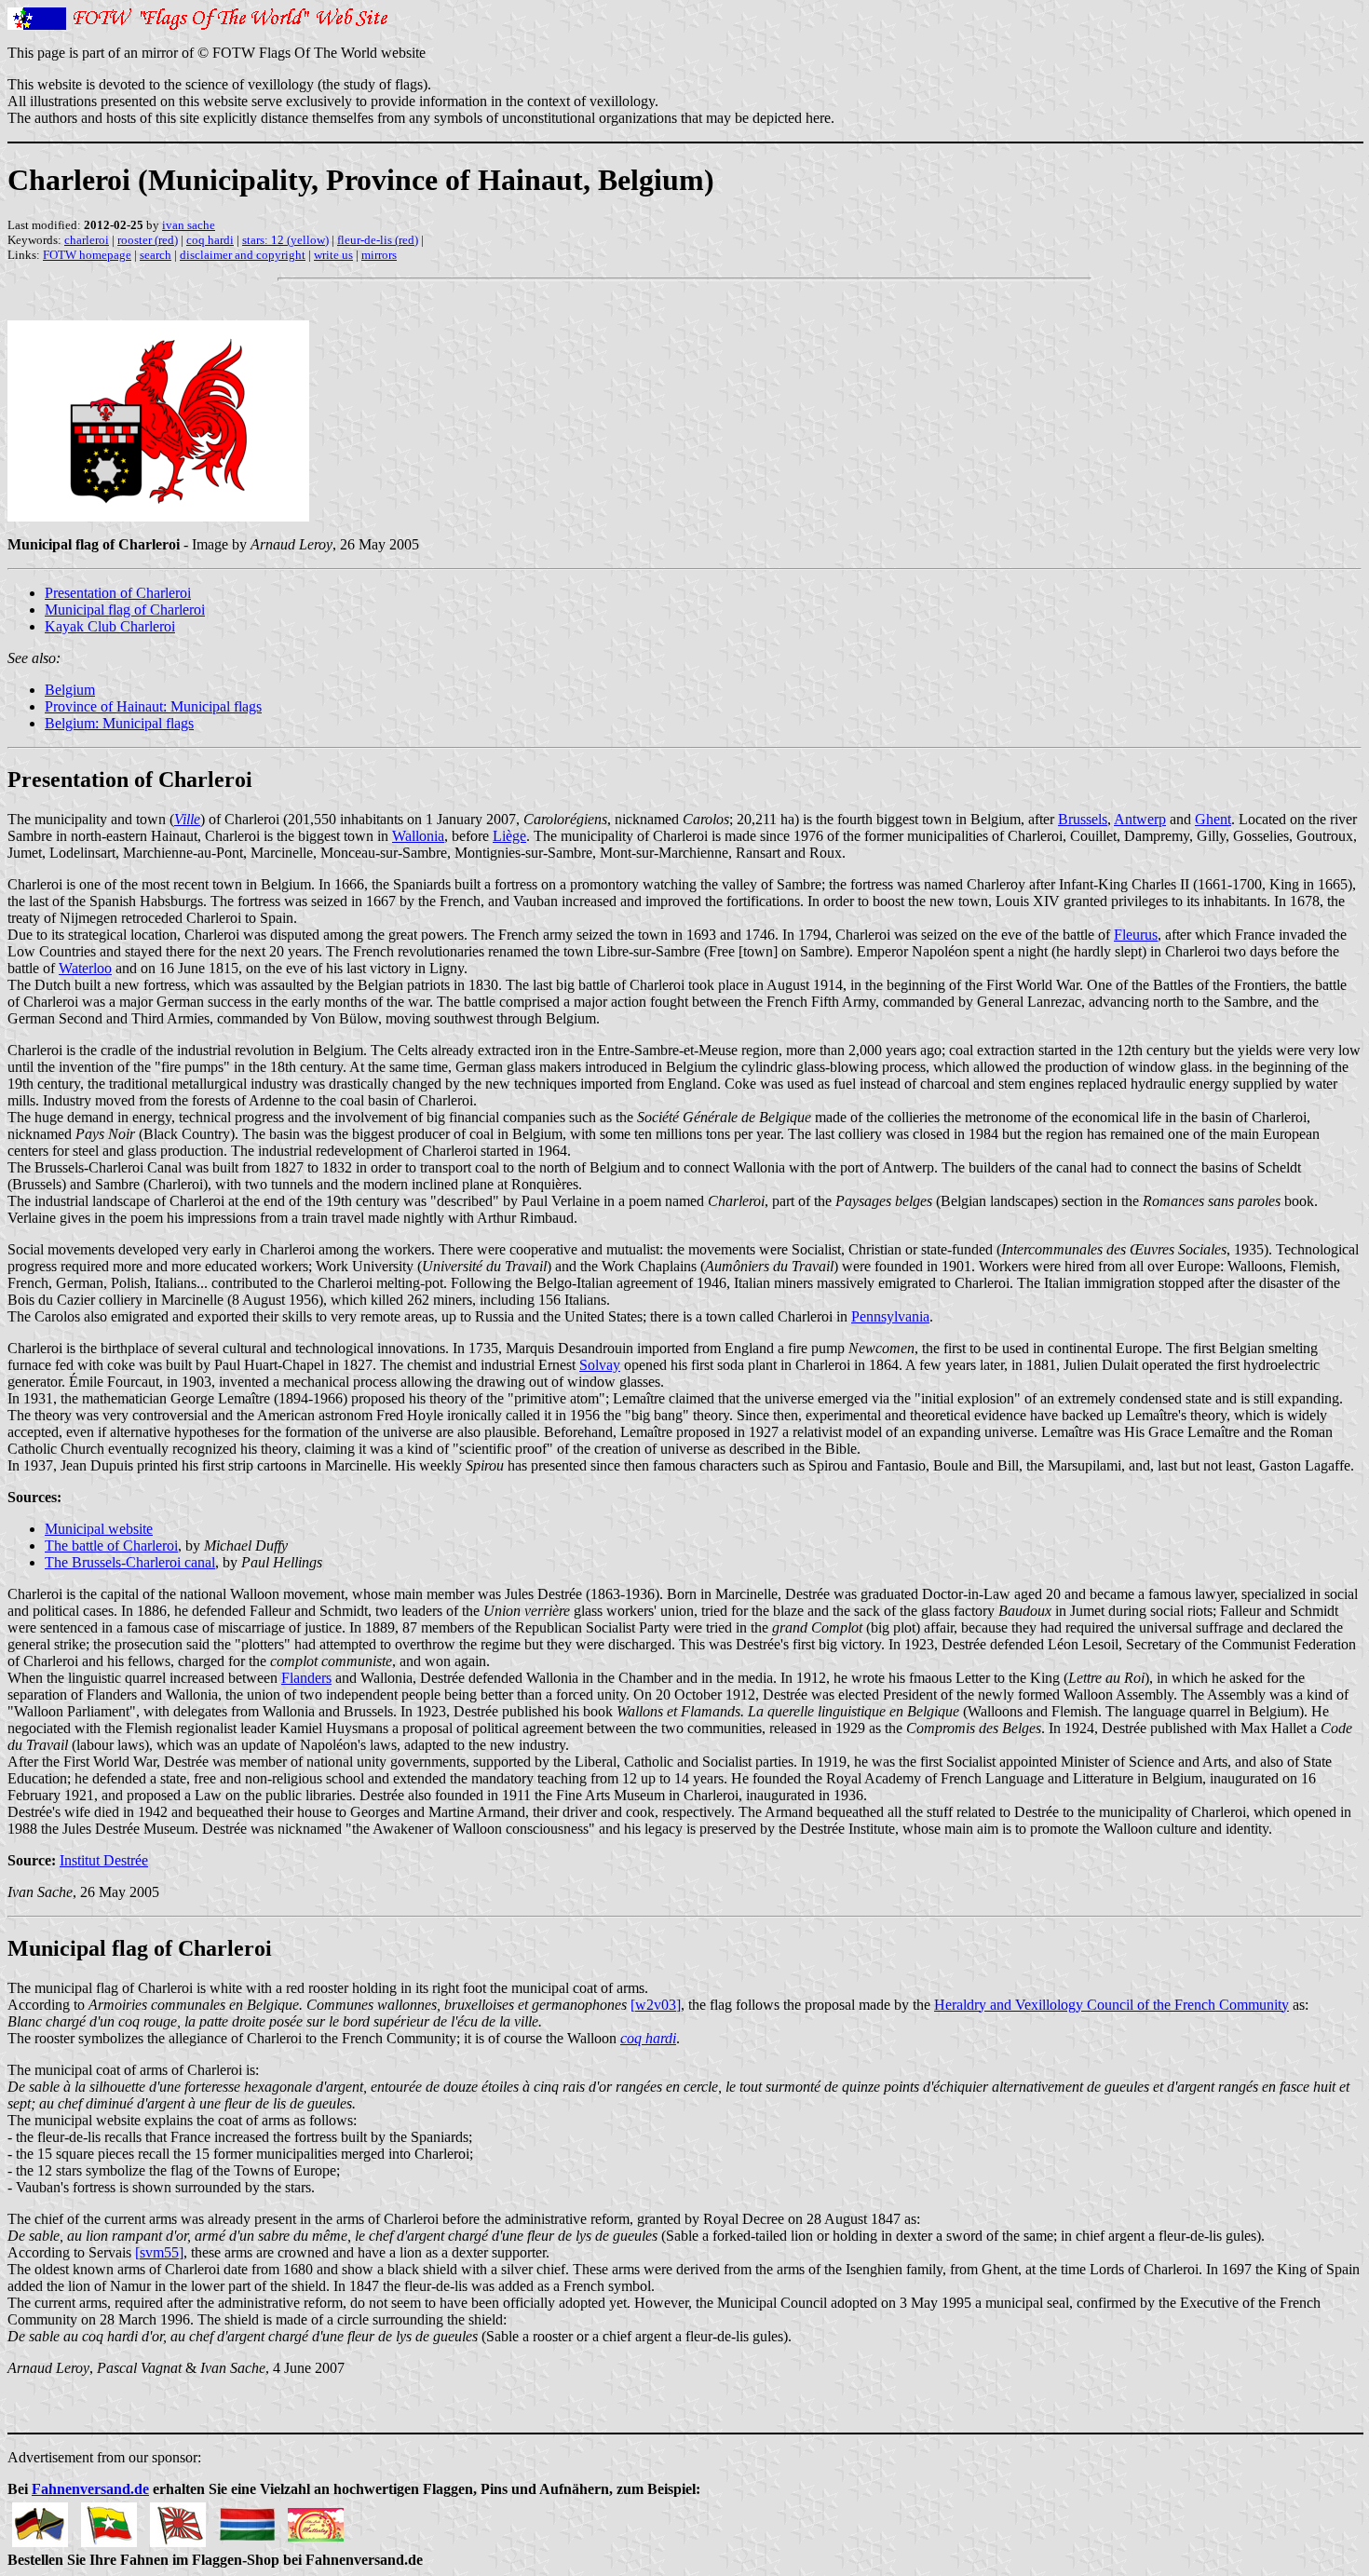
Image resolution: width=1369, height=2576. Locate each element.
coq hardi (210, 240)
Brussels (1083, 819)
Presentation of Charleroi (118, 593)
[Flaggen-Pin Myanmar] (109, 2520)
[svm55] (159, 2252)
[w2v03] (656, 2005)
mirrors (379, 255)
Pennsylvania (890, 1316)
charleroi (87, 240)
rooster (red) (148, 240)
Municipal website (99, 1529)
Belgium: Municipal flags (119, 723)
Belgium (70, 690)
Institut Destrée (104, 1860)
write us (333, 255)
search (156, 255)
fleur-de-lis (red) (378, 240)
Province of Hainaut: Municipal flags (153, 706)
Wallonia (418, 836)
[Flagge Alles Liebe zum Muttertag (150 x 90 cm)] (316, 2520)
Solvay (600, 1365)
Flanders (306, 1678)
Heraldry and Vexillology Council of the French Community (1111, 2005)
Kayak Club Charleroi (110, 626)
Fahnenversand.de (90, 2489)
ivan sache (189, 225)
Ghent (1213, 819)
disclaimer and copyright (243, 255)
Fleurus (1136, 935)
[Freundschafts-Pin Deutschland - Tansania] (40, 2520)
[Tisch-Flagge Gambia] (247, 2520)
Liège (509, 836)
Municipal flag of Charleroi (125, 610)
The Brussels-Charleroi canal (130, 1562)
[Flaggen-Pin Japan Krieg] (178, 2520)
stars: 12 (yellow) (285, 240)
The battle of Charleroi (111, 1546)
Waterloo (85, 968)
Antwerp (1140, 819)
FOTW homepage (87, 255)
